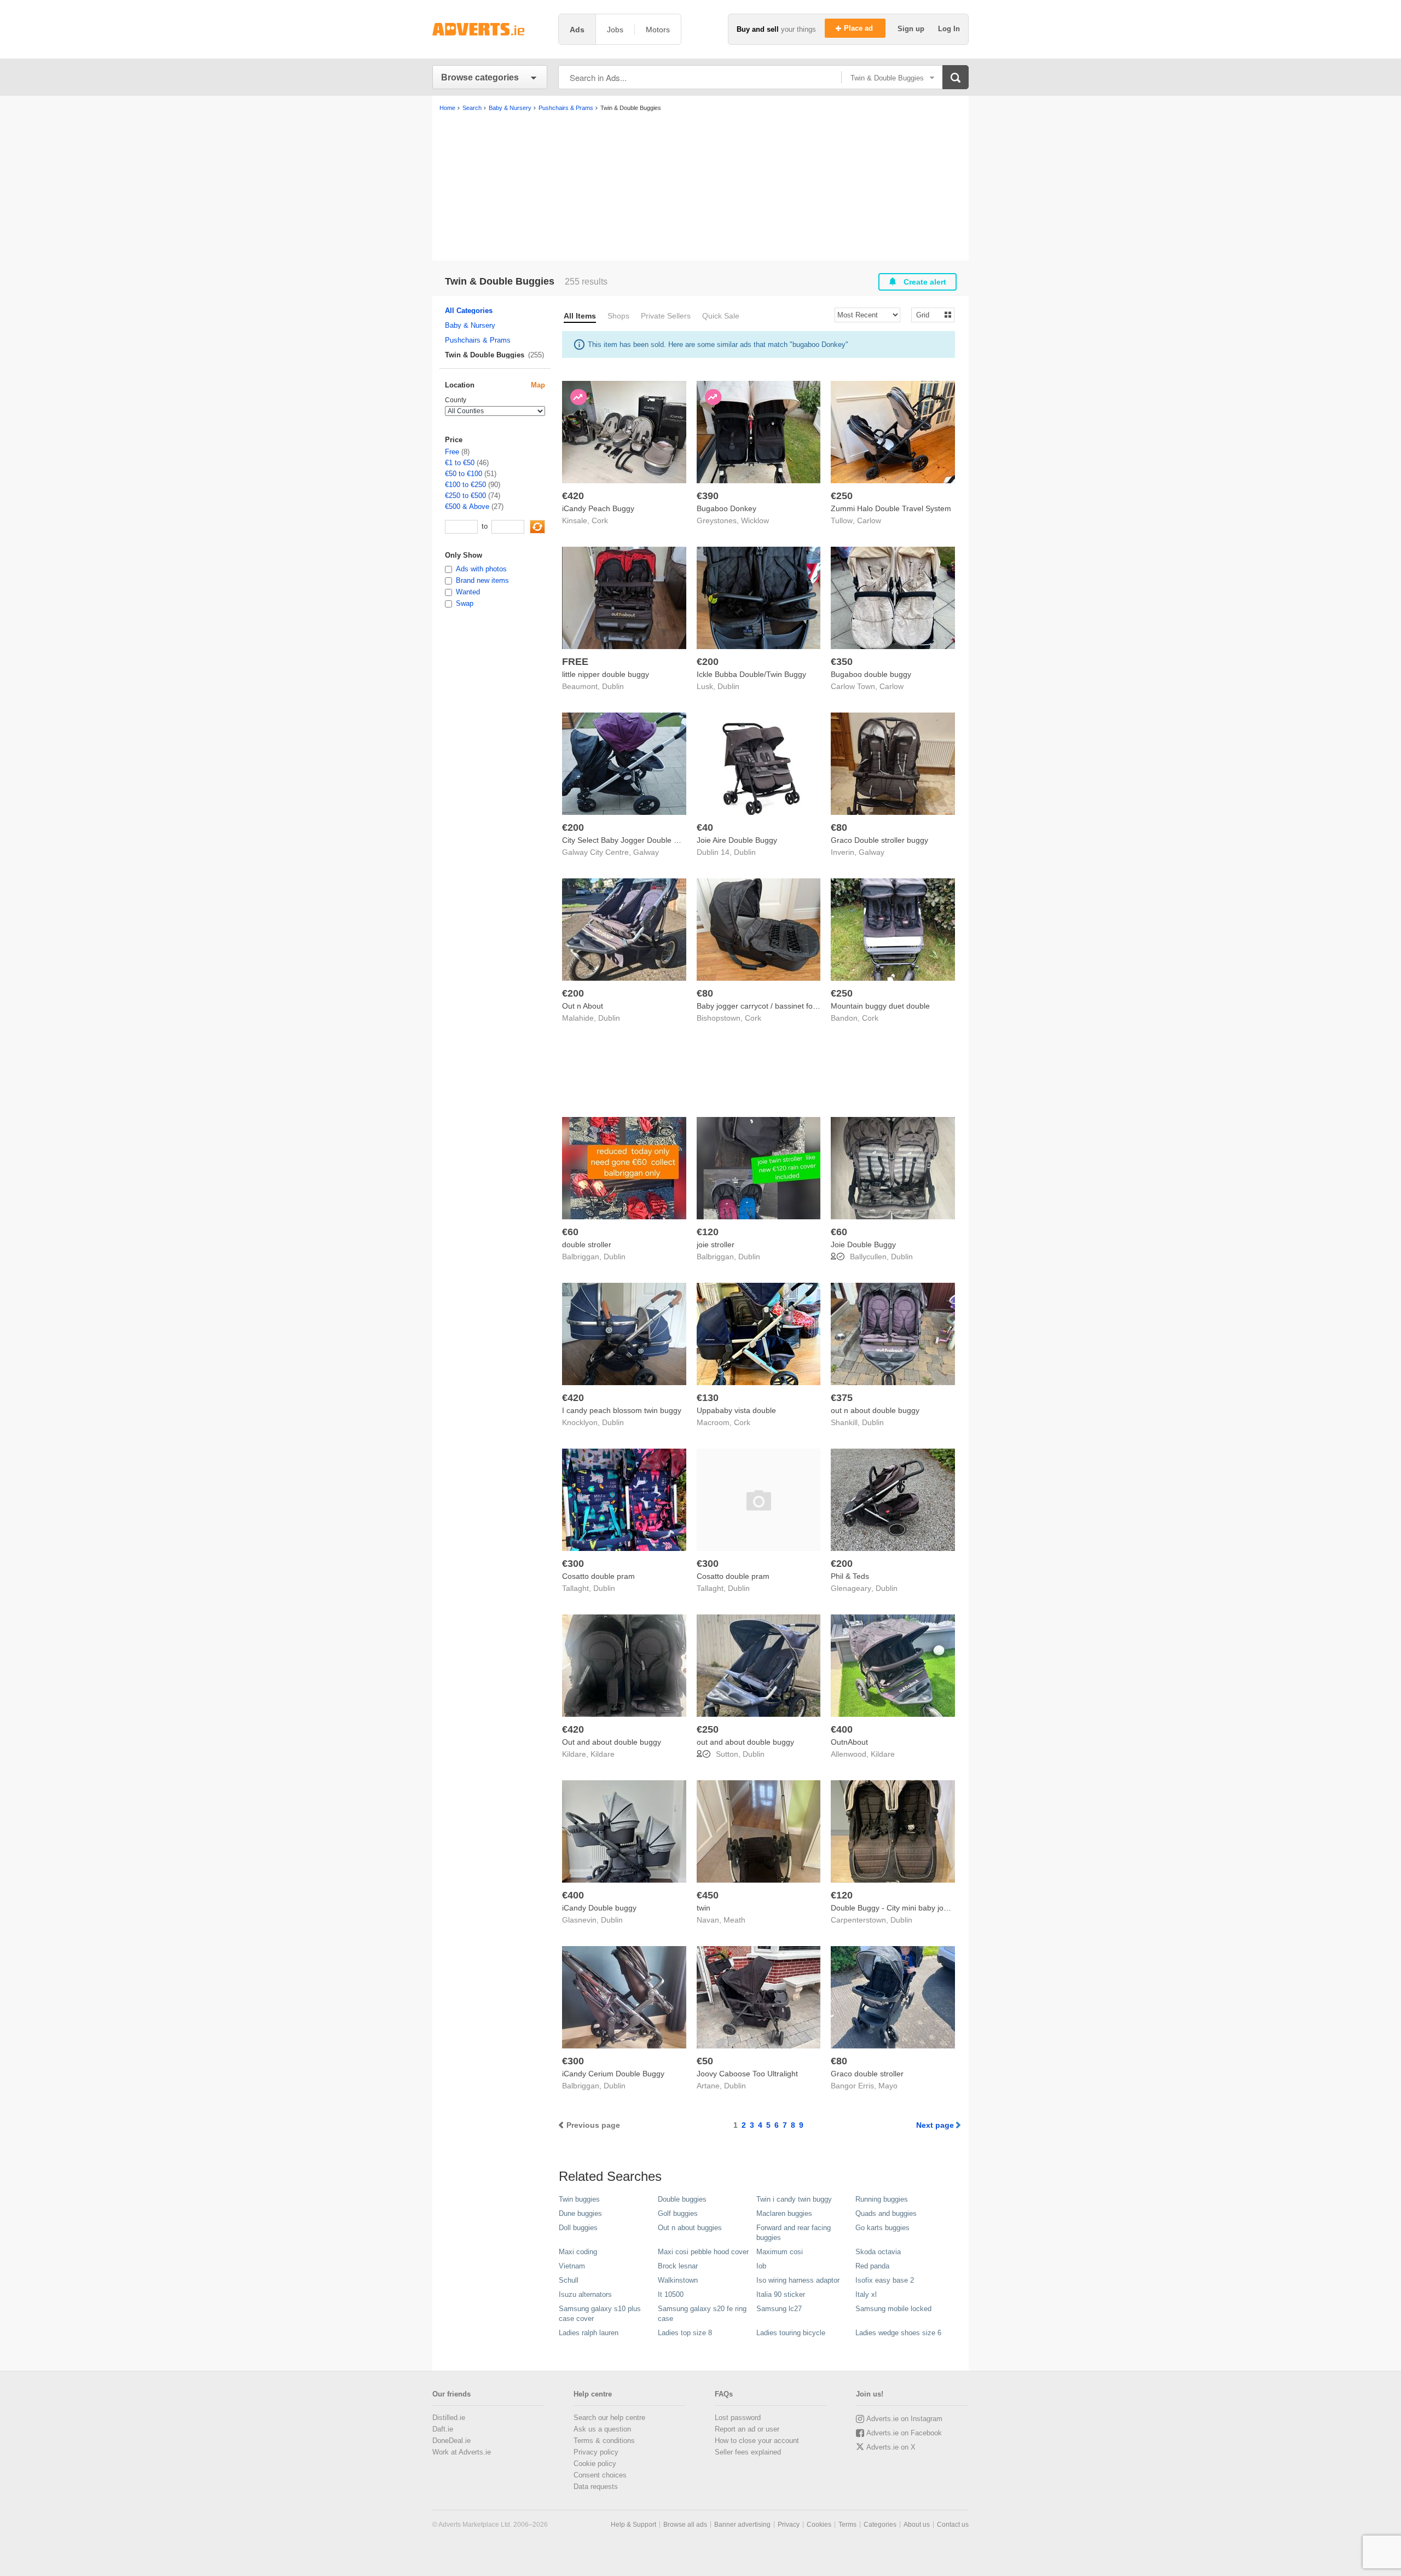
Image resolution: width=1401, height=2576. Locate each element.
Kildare (603, 1754)
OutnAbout (849, 1742)
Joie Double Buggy (863, 1244)
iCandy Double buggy (599, 1908)
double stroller (587, 1244)
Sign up (912, 29)
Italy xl (866, 2294)
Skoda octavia (878, 2252)
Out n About (583, 1006)
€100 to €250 (465, 485)
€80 (839, 827)
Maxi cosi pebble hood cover (703, 2252)
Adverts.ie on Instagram (904, 2419)
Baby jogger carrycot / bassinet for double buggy (781, 1006)
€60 (570, 1232)
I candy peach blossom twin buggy (622, 1410)
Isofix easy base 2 (885, 2280)
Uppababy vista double (736, 1410)
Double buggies (682, 2199)
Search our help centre (609, 2418)
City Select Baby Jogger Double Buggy (629, 840)
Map (538, 385)
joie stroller (716, 1244)
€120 (708, 1232)
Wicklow (755, 520)
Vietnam (572, 2266)
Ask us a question (602, 2429)
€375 (842, 1398)
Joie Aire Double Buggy (737, 840)
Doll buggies (578, 2228)
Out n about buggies (690, 2228)
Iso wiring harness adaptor (798, 2280)
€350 (842, 662)
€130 (708, 1398)
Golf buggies (678, 2213)
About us (917, 2525)
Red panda (872, 2266)
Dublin (613, 686)
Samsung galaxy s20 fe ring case (702, 2314)
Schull (569, 2280)
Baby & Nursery (470, 325)
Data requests (596, 2487)
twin (704, 1908)
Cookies (819, 2525)
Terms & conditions (604, 2441)
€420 (573, 496)
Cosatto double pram (598, 1576)
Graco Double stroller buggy (879, 840)
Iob (761, 2266)
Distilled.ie (449, 2418)
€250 (842, 496)
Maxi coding (578, 2252)
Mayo (888, 2086)
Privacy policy (596, 2452)
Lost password (738, 2418)
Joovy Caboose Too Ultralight (747, 2074)
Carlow (869, 520)
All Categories (469, 311)
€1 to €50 (460, 463)
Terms (847, 2525)
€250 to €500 (465, 496)
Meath (734, 1920)
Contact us (953, 2525)
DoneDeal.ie (451, 2441)
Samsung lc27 (779, 2309)
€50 (705, 2061)
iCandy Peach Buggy (598, 508)
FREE (575, 662)
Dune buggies (580, 2213)
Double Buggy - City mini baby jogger (895, 1908)
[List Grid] (928, 314)
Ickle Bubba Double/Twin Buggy (751, 674)
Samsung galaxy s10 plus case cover (600, 2314)
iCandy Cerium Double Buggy (613, 2074)
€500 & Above (467, 506)
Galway (646, 852)
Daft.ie (443, 2429)
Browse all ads (685, 2525)
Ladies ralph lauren (589, 2333)
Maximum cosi (780, 2252)
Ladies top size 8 (685, 2333)
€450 (708, 1895)
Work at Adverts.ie (462, 2452)
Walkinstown (678, 2280)
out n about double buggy (875, 1410)
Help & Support (633, 2525)
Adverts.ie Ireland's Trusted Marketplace (490, 29)
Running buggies (882, 2199)
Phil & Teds (850, 1576)
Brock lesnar (678, 2266)
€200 (708, 662)
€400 (842, 1729)
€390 (708, 496)
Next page (935, 2125)
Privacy (789, 2525)
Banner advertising (742, 2525)
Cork (600, 520)
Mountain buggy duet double (880, 1006)
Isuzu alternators (585, 2294)
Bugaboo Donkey (726, 508)
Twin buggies (579, 2199)
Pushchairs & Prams (478, 340)
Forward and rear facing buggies (794, 2233)
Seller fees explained (748, 2452)
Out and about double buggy (612, 1742)
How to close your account (757, 2441)
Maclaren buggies (784, 2213)
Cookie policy (595, 2464)
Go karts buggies (882, 2228)
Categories (880, 2525)
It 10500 (671, 2294)
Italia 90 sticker (781, 2294)
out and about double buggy (745, 1742)
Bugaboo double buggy (871, 674)
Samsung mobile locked (893, 2309)
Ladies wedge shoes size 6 (898, 2333)
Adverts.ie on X (891, 2447)
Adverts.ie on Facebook (904, 2433)
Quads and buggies (886, 2213)
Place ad (859, 28)
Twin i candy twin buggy (794, 2199)
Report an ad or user (747, 2429)
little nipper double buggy (606, 674)
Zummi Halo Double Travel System (891, 508)
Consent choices (600, 2475)
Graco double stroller (867, 2074)
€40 (705, 827)
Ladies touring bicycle (791, 2333)
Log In (949, 29)
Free (452, 452)
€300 (573, 1564)
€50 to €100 (464, 474)
